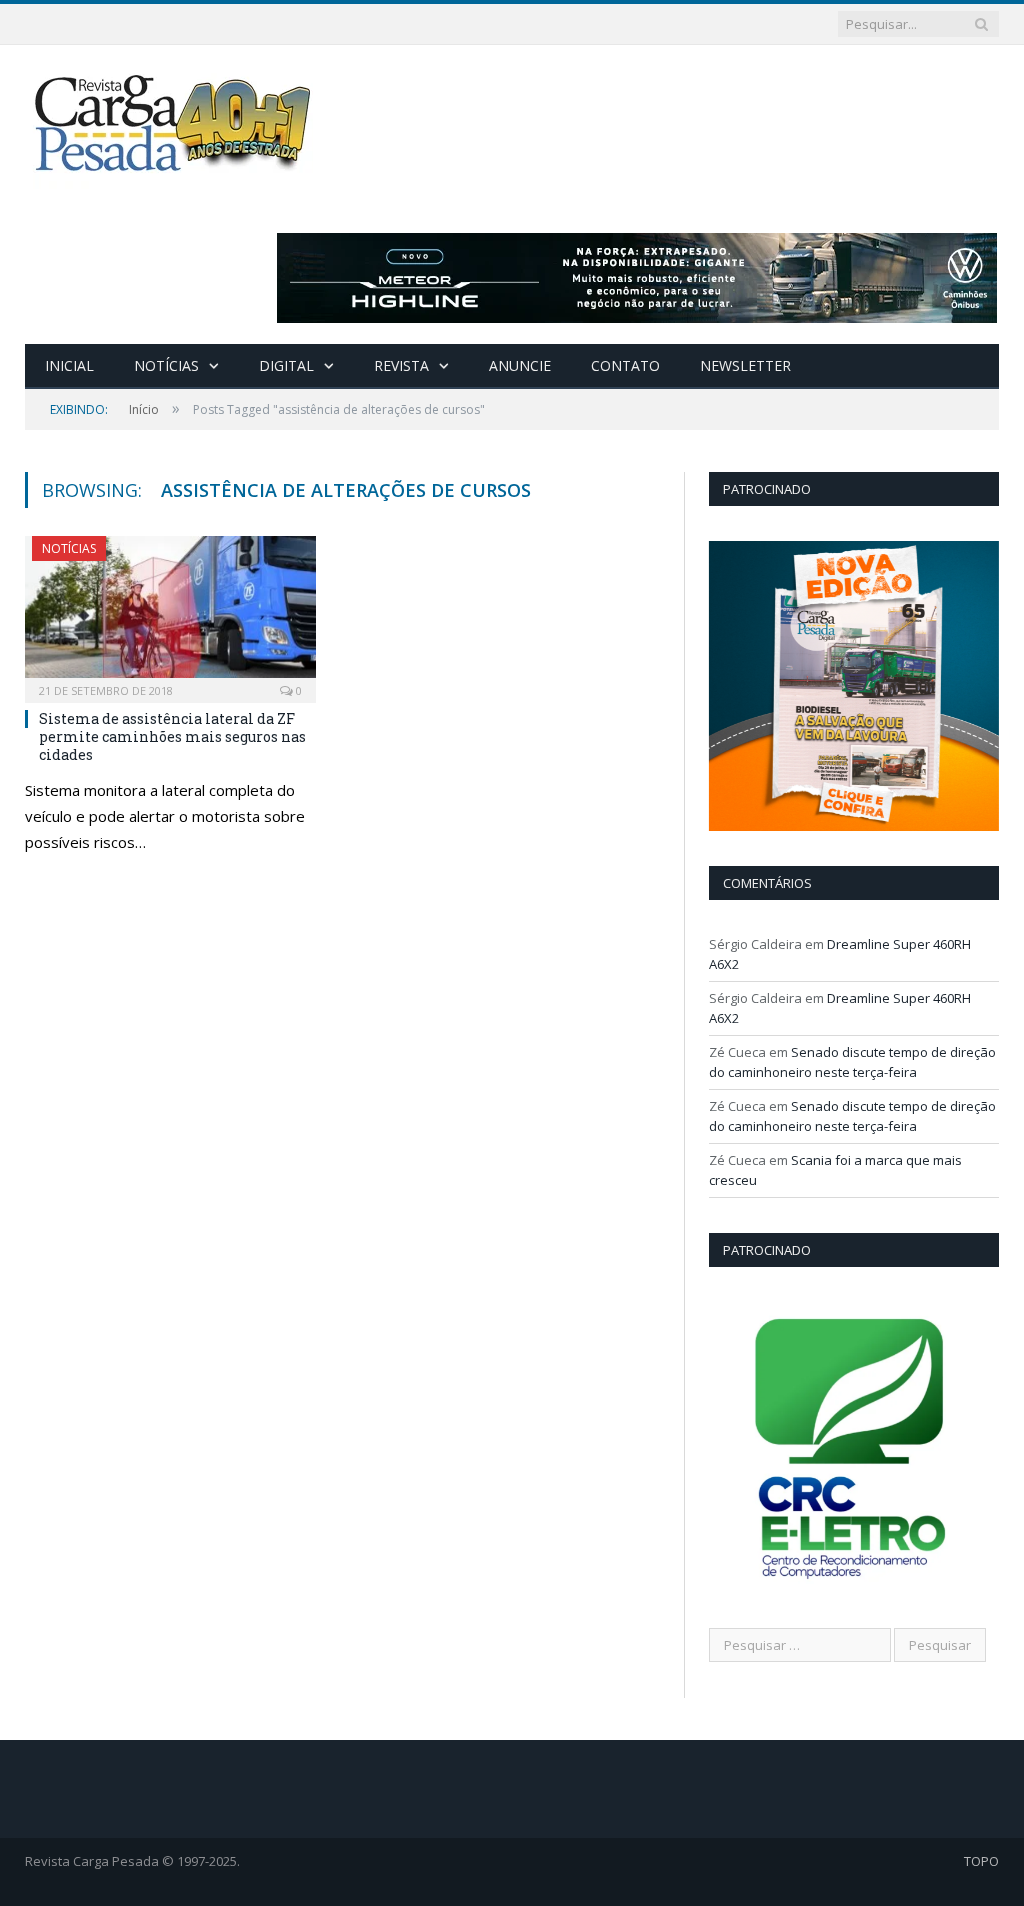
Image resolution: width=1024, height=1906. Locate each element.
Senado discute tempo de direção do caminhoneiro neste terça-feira (852, 1062)
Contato (625, 365)
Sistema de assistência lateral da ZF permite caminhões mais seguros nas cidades (172, 736)
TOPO (981, 1861)
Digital (286, 365)
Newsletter (745, 365)
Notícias (166, 365)
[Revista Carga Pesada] (175, 122)
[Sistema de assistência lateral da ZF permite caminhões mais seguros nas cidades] (170, 613)
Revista (401, 365)
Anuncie (520, 365)
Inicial (69, 365)
